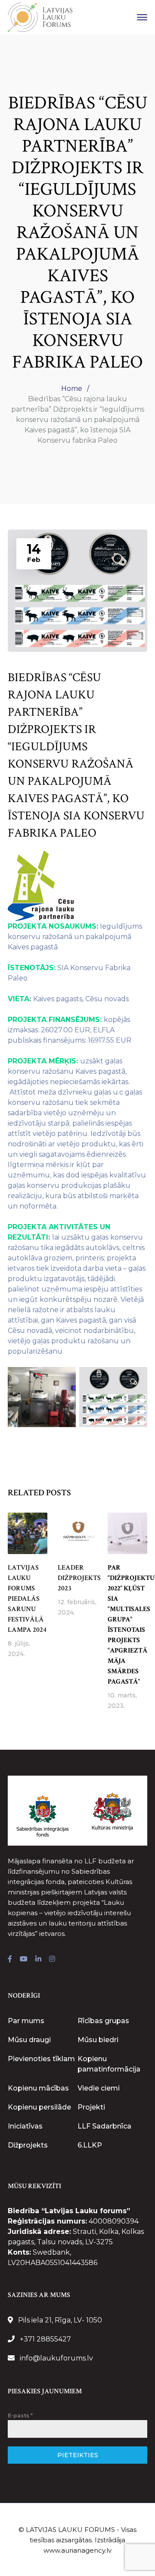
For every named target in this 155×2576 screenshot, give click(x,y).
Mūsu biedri (98, 2040)
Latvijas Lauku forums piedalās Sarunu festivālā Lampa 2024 (27, 1599)
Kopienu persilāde (39, 2107)
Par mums (26, 2021)
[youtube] (24, 1959)
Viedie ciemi (99, 2088)
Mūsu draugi (29, 2040)
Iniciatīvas (25, 2126)
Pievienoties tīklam (41, 2059)
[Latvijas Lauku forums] (40, 17)
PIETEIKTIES (78, 2455)
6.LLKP (90, 2145)
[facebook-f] (10, 1959)
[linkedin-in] (38, 1959)
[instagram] (52, 1959)
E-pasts (20, 2416)
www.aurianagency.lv (77, 2550)
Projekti (91, 2107)
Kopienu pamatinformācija (109, 2064)
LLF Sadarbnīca (104, 2126)
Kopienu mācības (38, 2088)
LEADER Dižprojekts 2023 (79, 1578)
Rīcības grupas (103, 2021)
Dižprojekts (28, 2145)
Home (72, 389)
